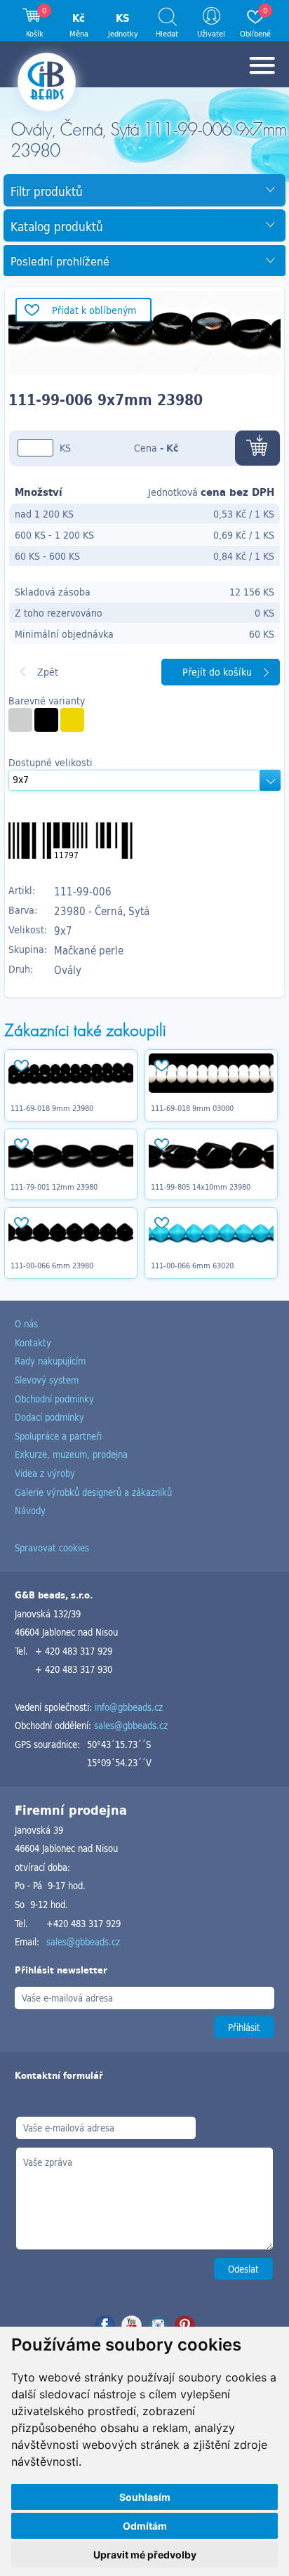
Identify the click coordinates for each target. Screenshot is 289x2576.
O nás (26, 1323)
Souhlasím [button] (145, 2497)
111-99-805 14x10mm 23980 (201, 1187)
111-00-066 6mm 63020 (192, 1266)
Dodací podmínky (49, 1417)
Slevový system (47, 1380)
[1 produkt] (20, 720)
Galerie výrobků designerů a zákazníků (93, 1492)
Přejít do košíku (217, 672)
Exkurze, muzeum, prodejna (71, 1454)
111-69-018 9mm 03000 (192, 1108)
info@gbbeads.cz (129, 1707)
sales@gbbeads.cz (131, 1725)
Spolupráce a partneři (58, 1436)
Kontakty (33, 1342)
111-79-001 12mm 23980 (54, 1187)
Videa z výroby (45, 1473)
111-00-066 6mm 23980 (52, 1266)
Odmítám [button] (145, 2526)
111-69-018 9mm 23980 (52, 1108)
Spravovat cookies (52, 1547)
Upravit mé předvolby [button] (145, 2555)
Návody (30, 1510)
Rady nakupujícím (50, 1361)
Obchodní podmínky (54, 1399)
